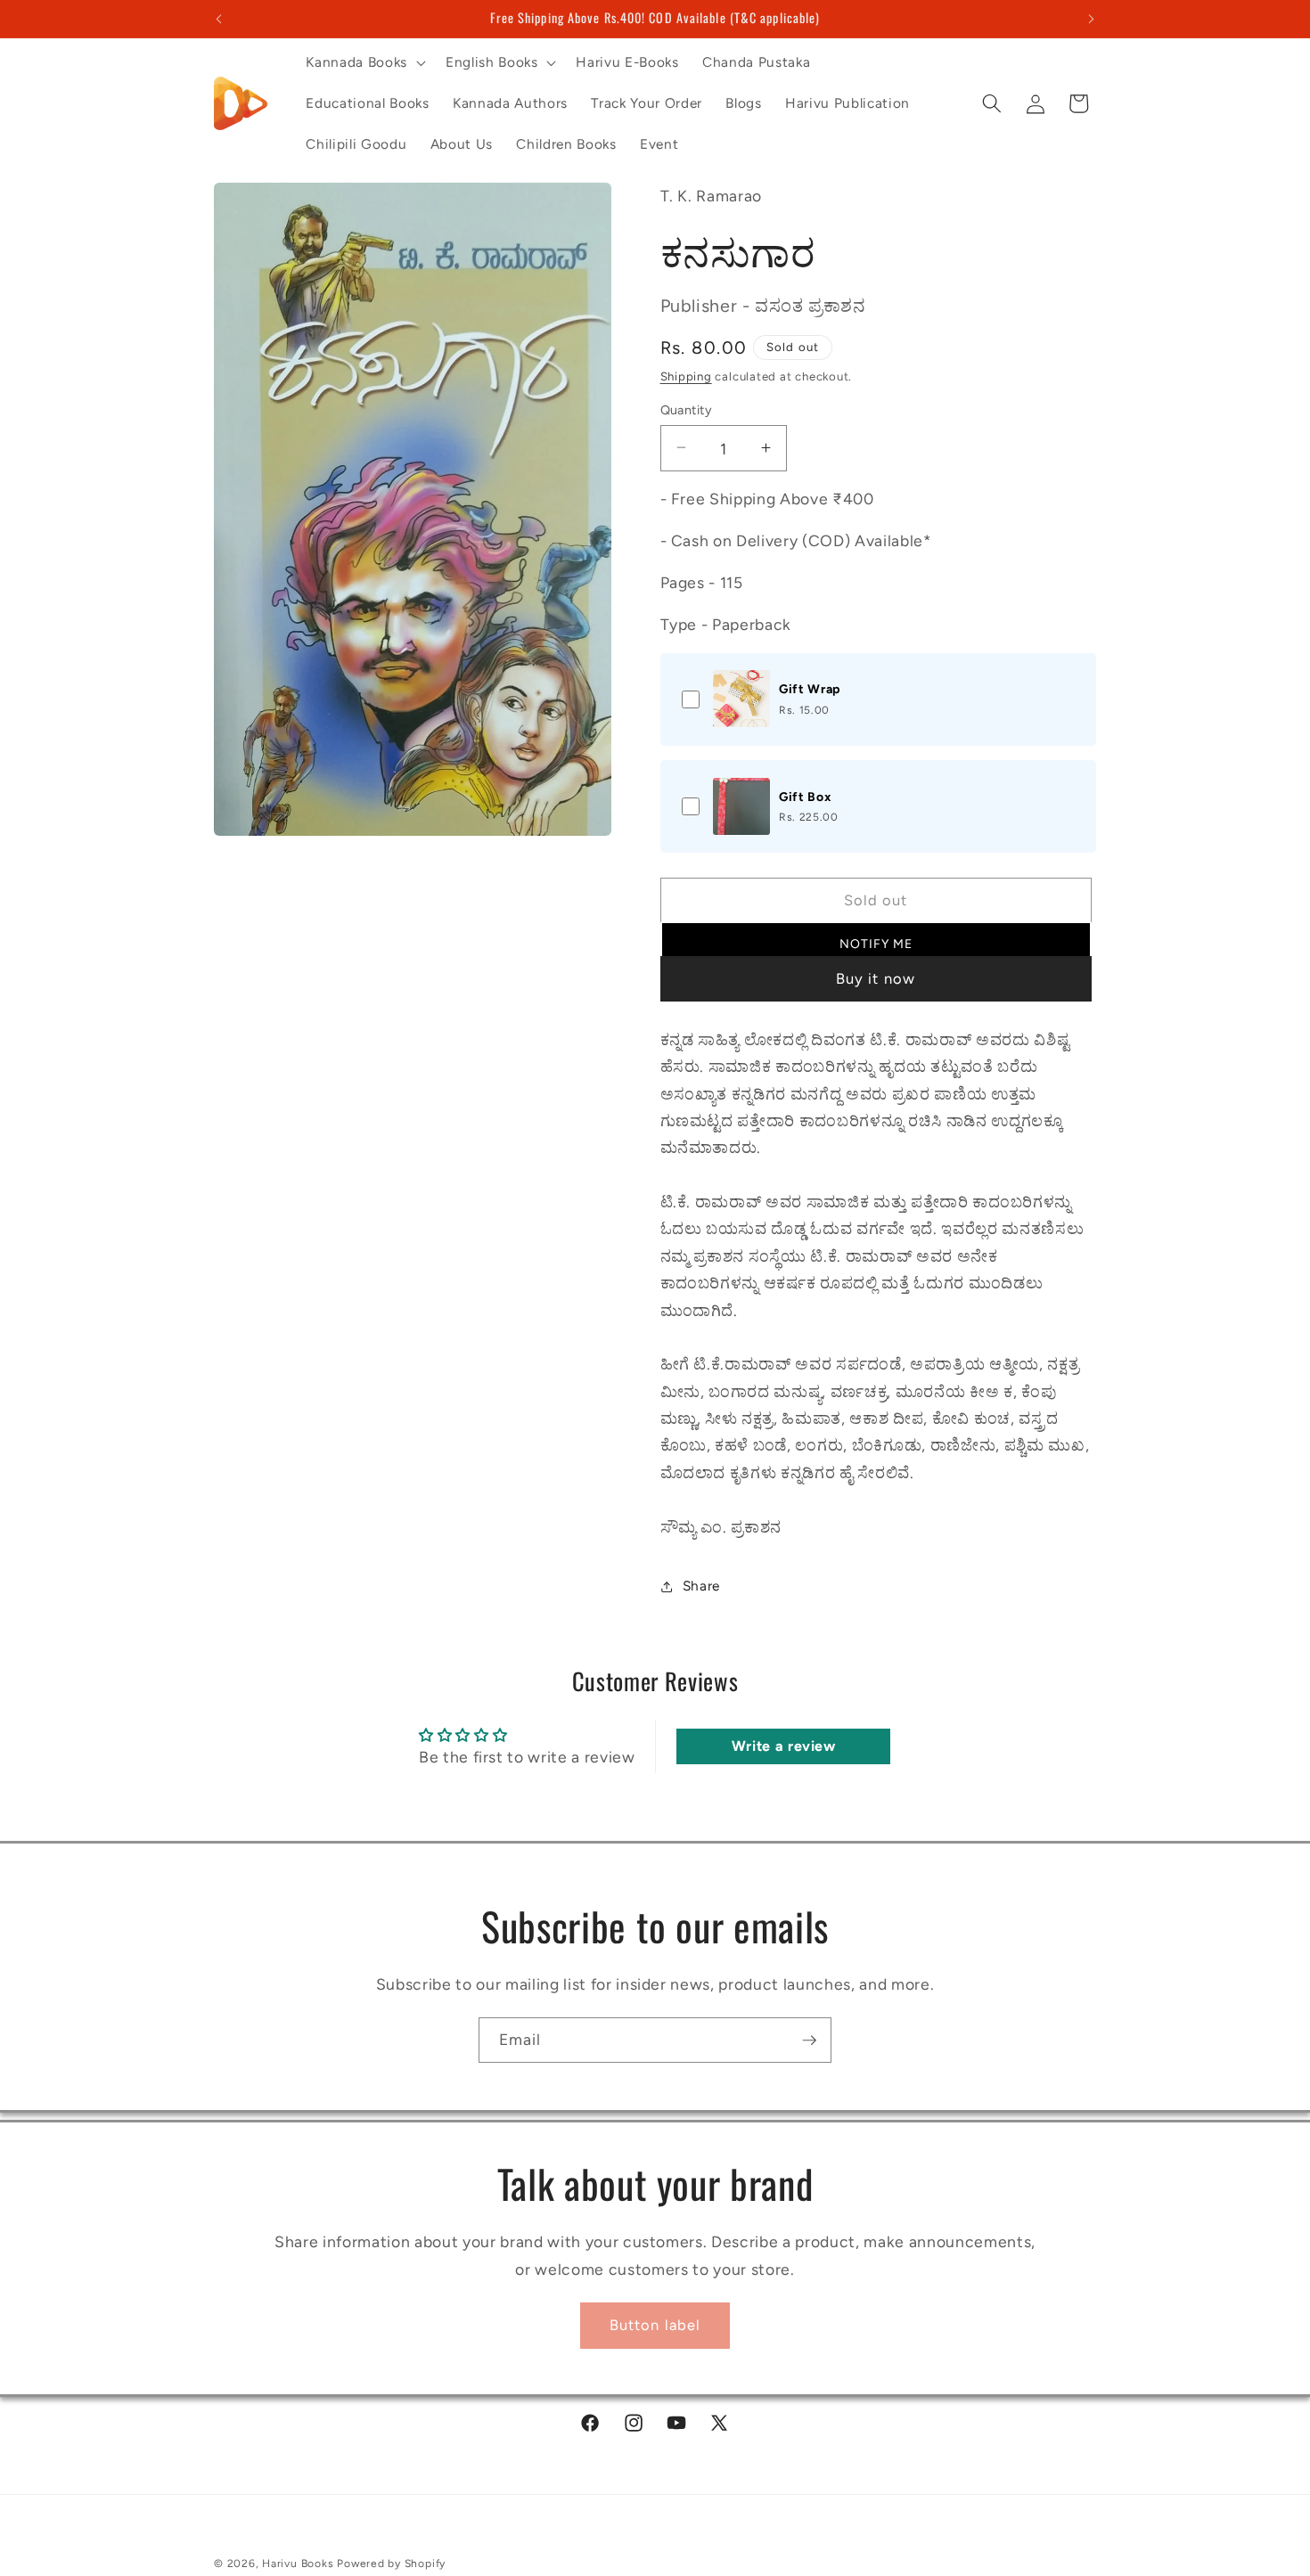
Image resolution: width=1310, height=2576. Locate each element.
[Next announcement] (1092, 19)
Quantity (687, 409)
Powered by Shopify (391, 2564)
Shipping (686, 375)
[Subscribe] (809, 2040)
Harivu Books (298, 2564)
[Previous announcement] (219, 19)
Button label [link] (655, 2325)
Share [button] (701, 1586)
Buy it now (876, 978)
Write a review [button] (784, 1746)
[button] (364, 62)
